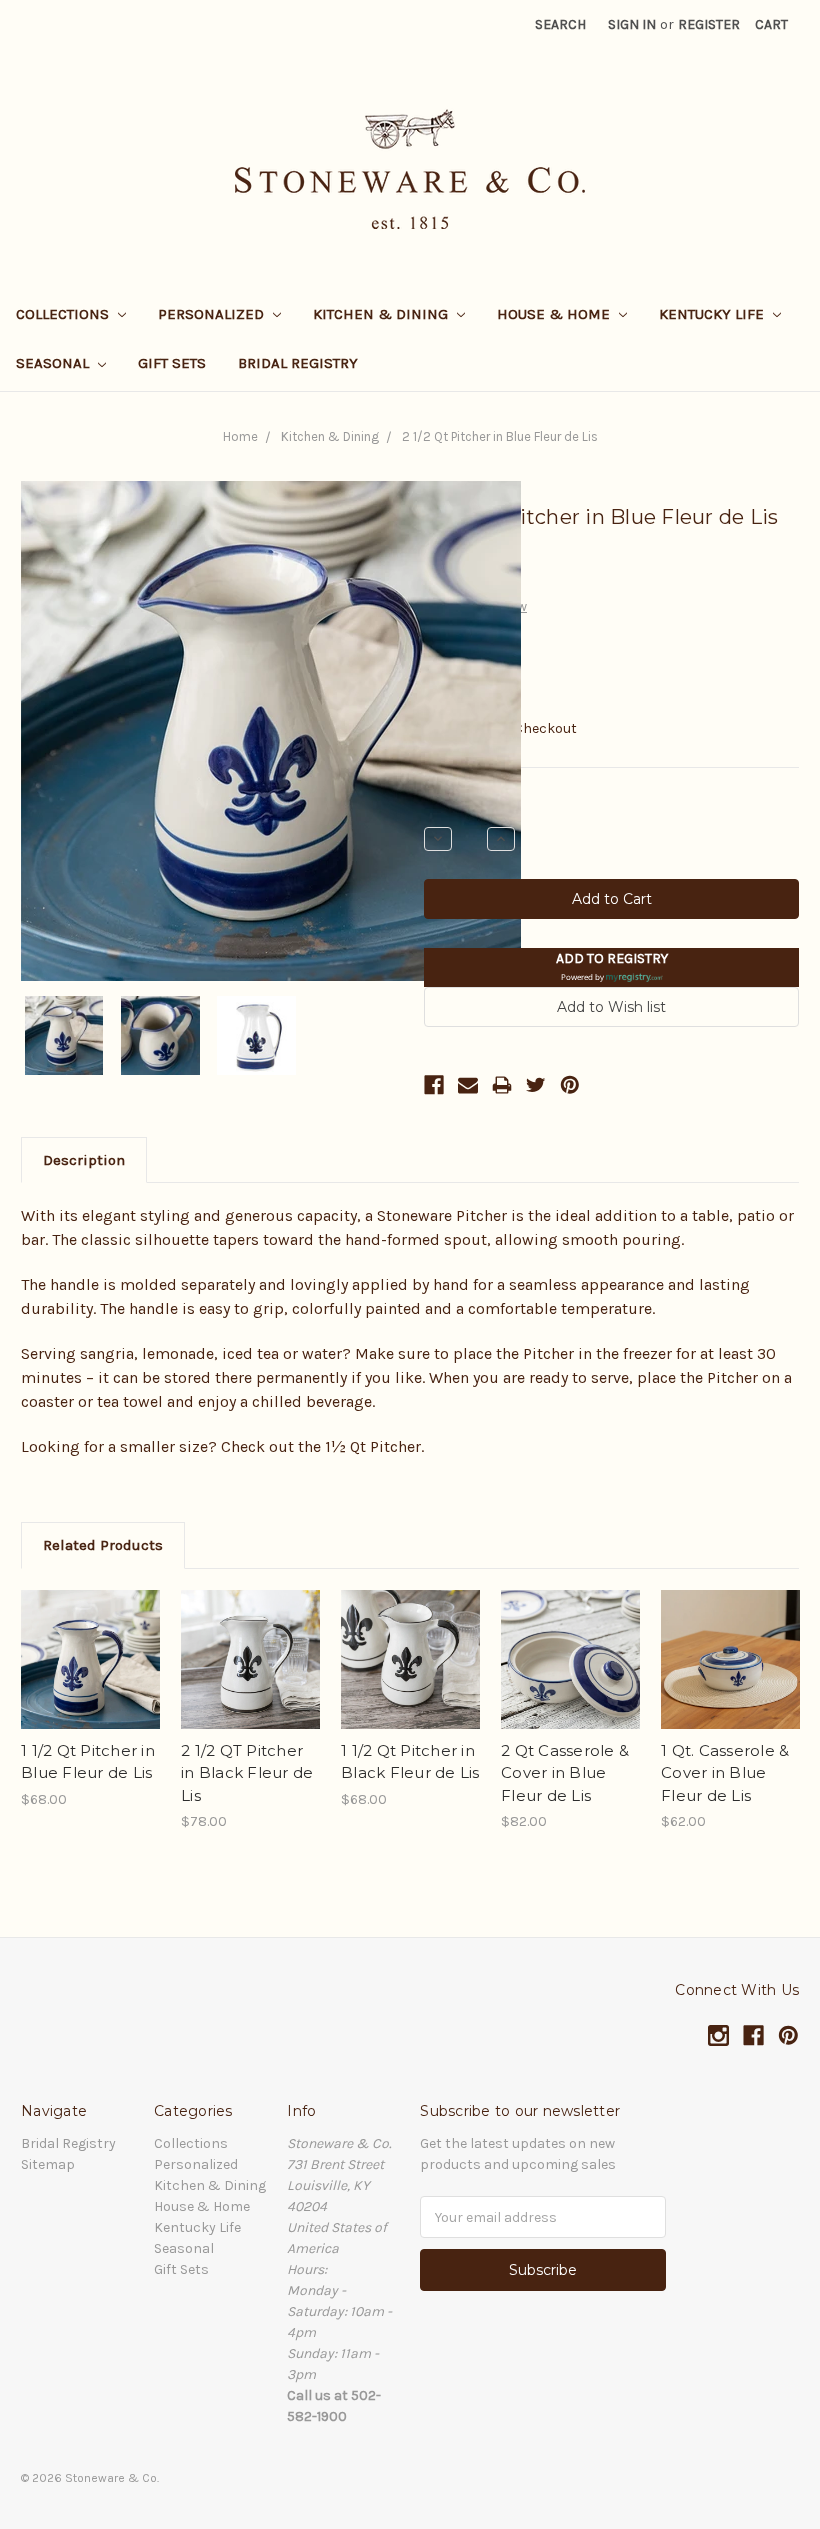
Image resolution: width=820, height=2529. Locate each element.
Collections (64, 314)
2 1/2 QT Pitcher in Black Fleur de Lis (247, 1773)
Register (709, 24)
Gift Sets (172, 363)
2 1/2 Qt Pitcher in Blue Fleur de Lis (500, 436)
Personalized (213, 314)
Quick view (91, 1642)
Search (560, 24)
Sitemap (48, 2164)
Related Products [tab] (103, 1545)
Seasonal (54, 363)
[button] (611, 967)
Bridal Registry (298, 363)
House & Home (555, 314)
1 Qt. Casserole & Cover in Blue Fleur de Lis (725, 1773)
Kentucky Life (713, 314)
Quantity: (453, 805)
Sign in (632, 24)
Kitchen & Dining (382, 314)
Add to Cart (90, 1677)
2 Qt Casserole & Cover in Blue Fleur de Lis (565, 1773)
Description (84, 1160)
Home (240, 436)
